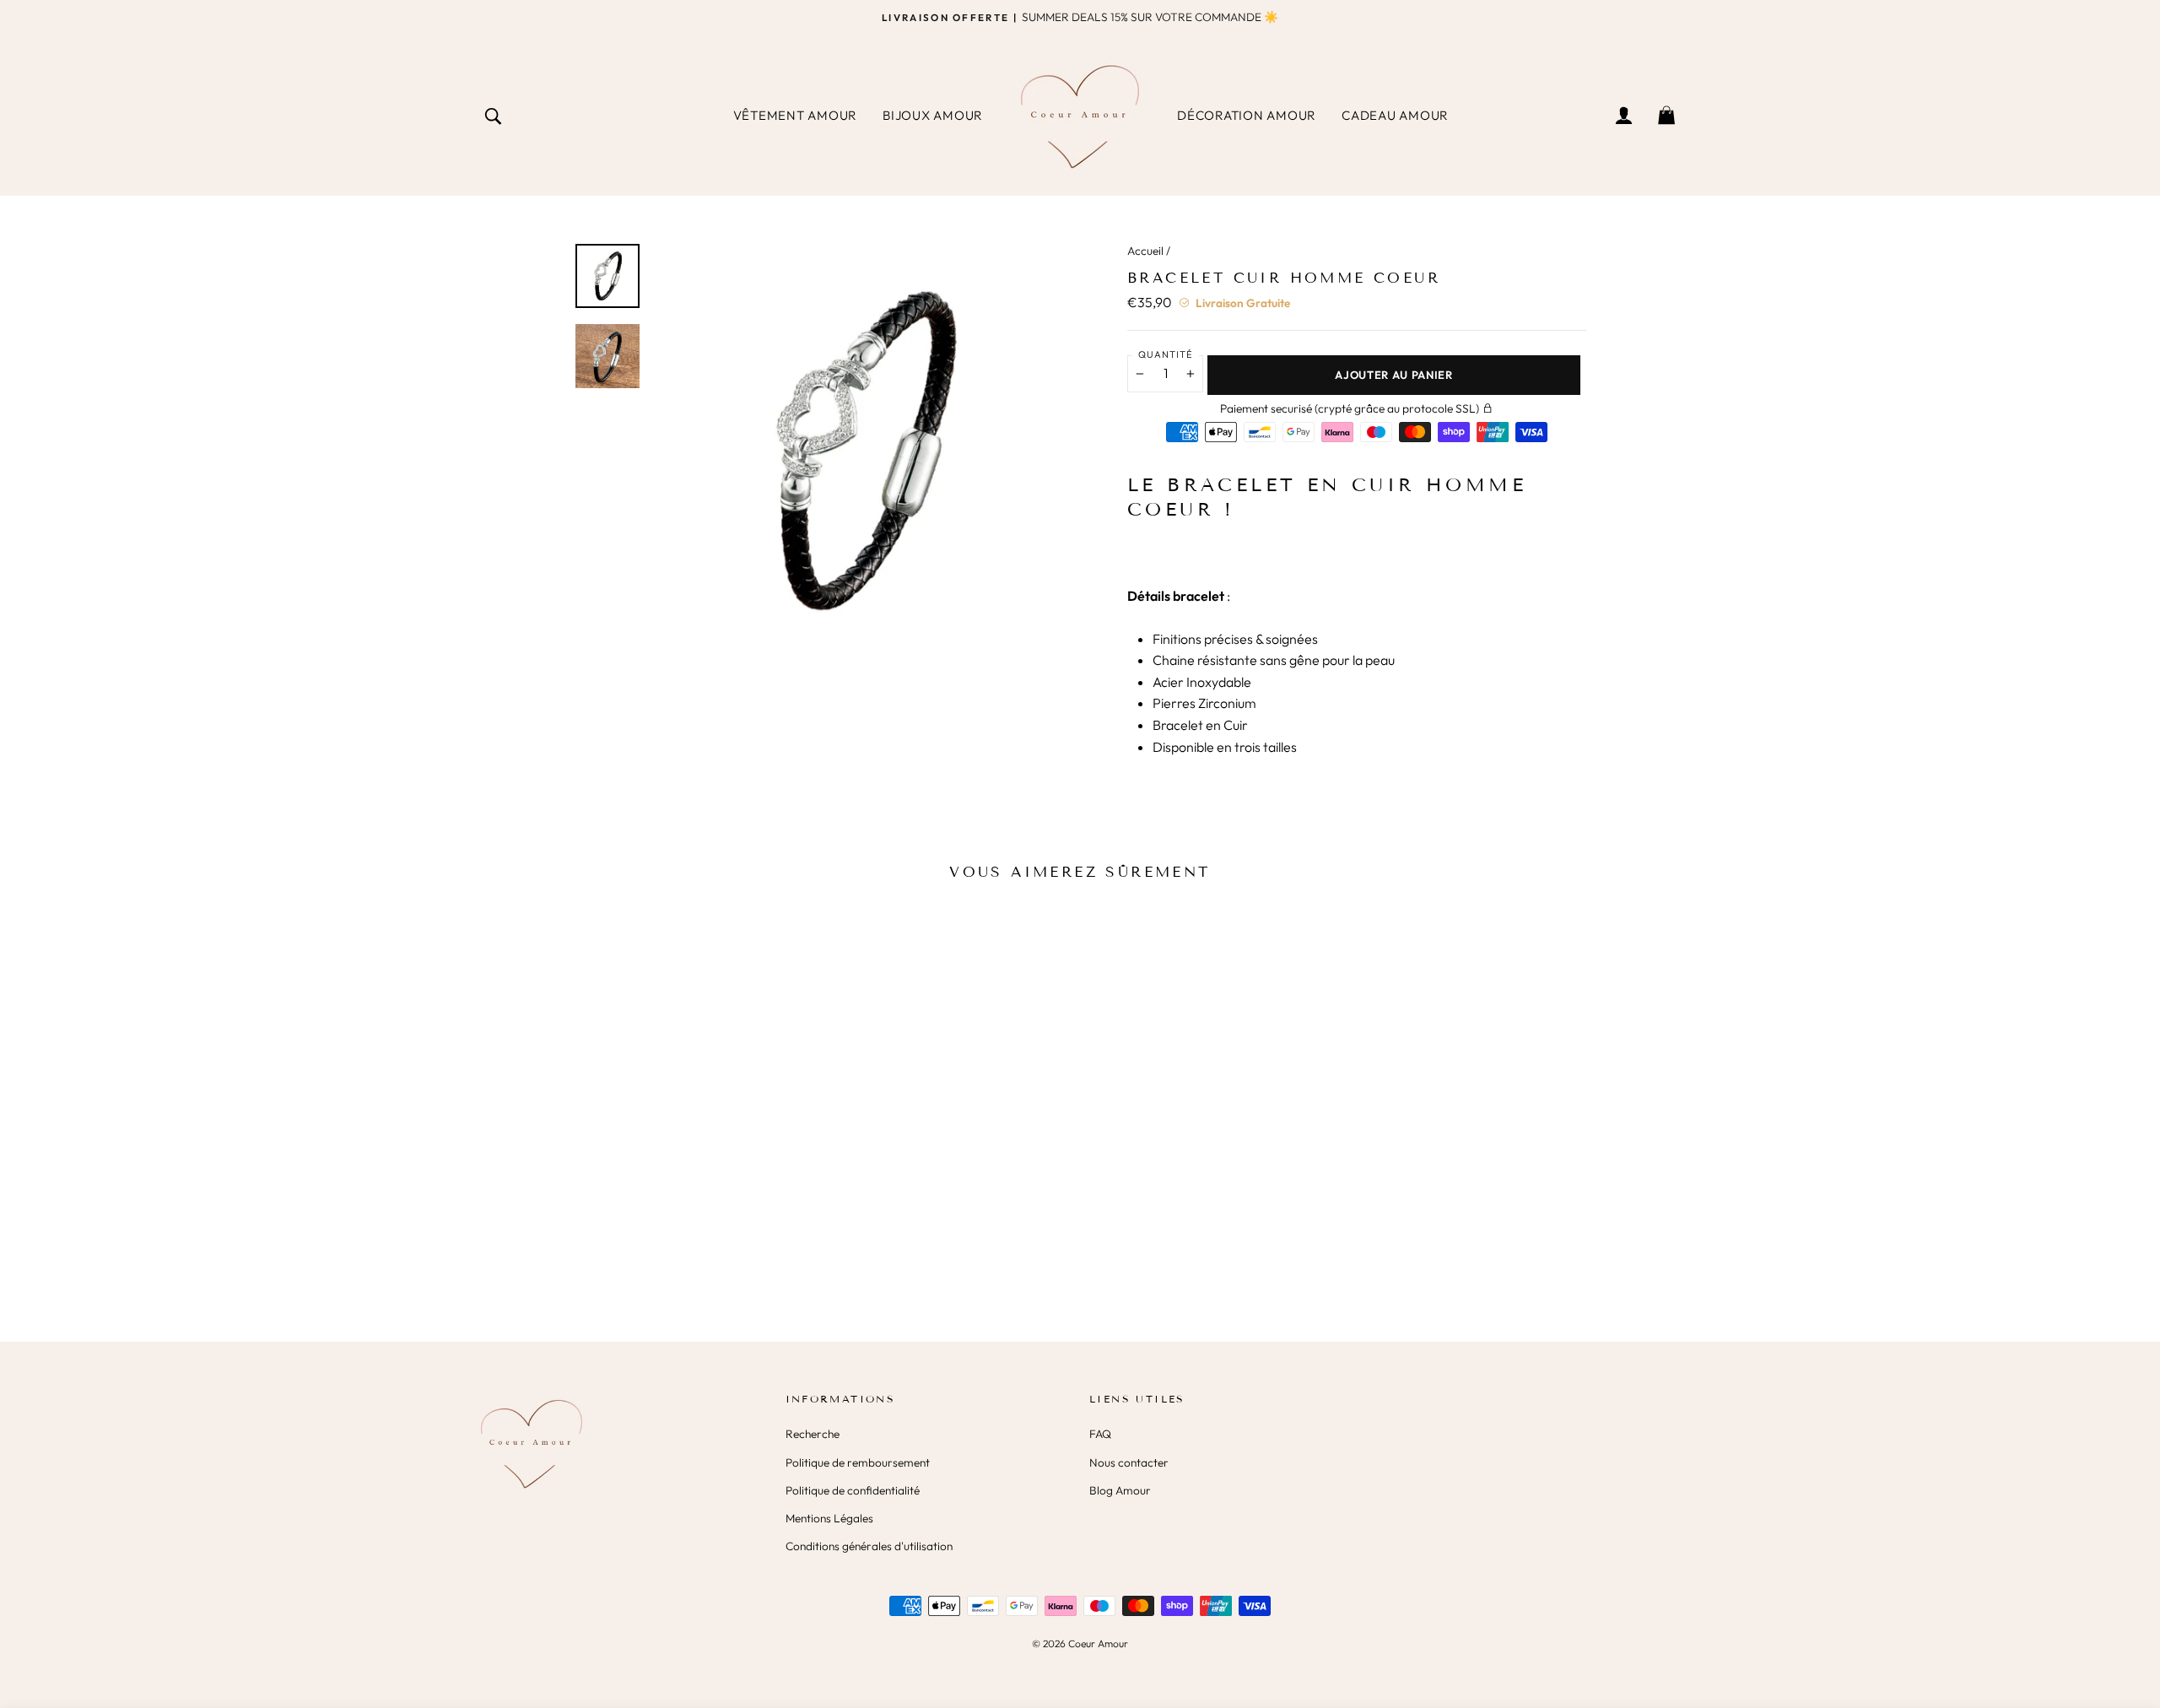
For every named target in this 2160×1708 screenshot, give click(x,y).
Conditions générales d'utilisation (869, 1546)
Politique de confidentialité (853, 1490)
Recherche (813, 1434)
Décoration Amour (1247, 115)
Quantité (1166, 354)
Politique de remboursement (858, 1462)
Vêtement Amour (796, 115)
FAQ (1100, 1434)
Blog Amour (1120, 1490)
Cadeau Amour (1395, 115)
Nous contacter (1129, 1462)
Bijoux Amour (933, 115)
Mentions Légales (829, 1518)
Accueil (1145, 251)
